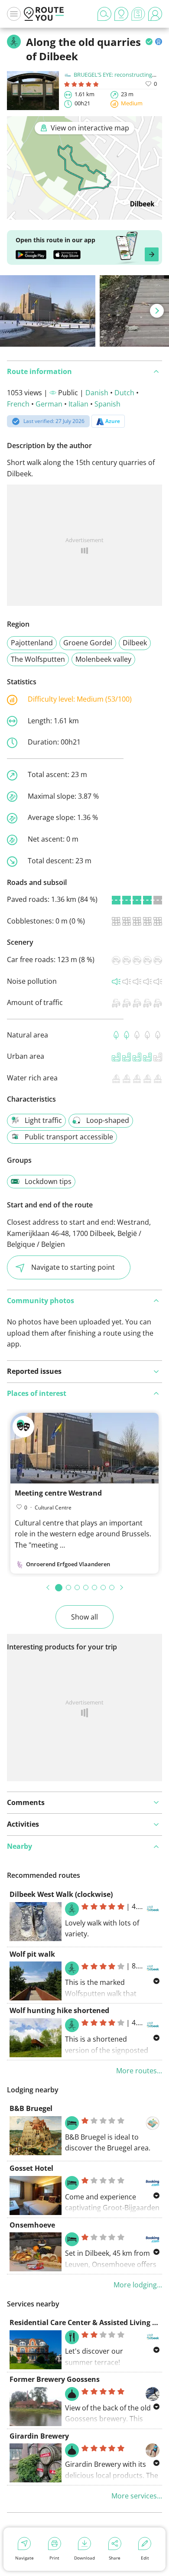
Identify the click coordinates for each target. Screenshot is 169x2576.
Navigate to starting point (73, 1267)
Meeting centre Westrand (58, 1493)
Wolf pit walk (32, 1954)
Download (84, 2558)
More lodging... (138, 2285)
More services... (137, 2496)
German (49, 404)
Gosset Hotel (31, 2168)
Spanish (107, 404)
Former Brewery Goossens (55, 2379)
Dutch (124, 393)
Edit (145, 2558)
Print (54, 2558)
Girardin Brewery (39, 2436)
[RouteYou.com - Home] (44, 14)
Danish (97, 393)
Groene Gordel (88, 643)
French (18, 404)
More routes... (139, 2071)
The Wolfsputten (38, 659)
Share (115, 2558)
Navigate (24, 2558)
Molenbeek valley (103, 659)
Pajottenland (32, 643)
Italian (78, 404)
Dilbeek (135, 643)
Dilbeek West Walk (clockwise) (61, 1894)
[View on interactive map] (84, 214)
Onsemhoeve (32, 2225)
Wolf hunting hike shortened (59, 2010)
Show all (84, 1617)
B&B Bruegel (31, 2108)
